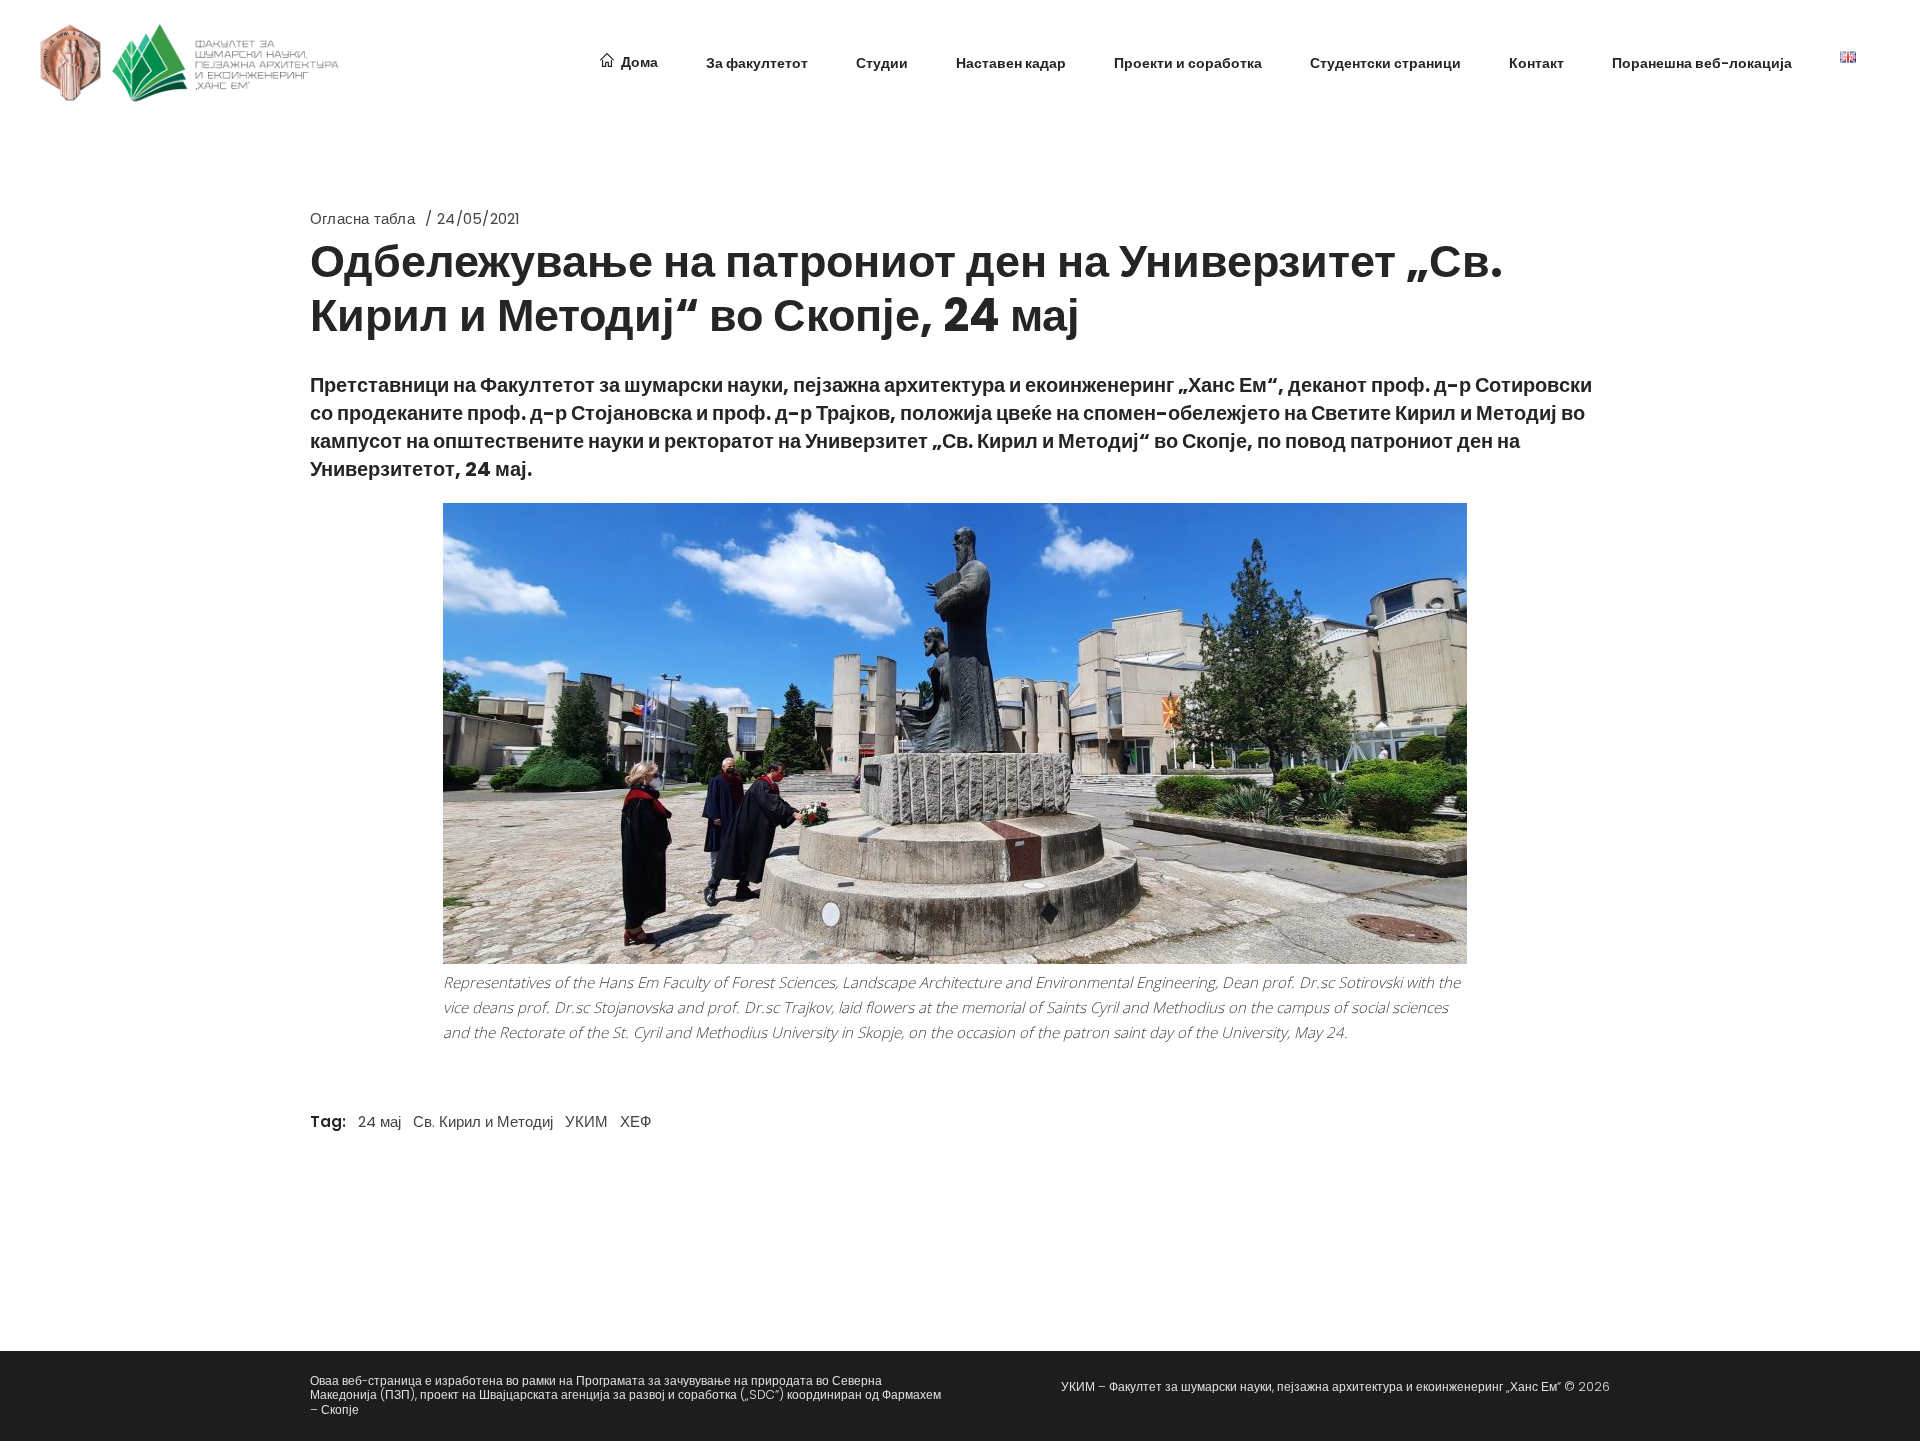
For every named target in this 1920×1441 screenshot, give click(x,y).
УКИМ (586, 1121)
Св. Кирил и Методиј (483, 1121)
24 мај (379, 1121)
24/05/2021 (478, 218)
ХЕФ (635, 1121)
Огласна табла (362, 218)
